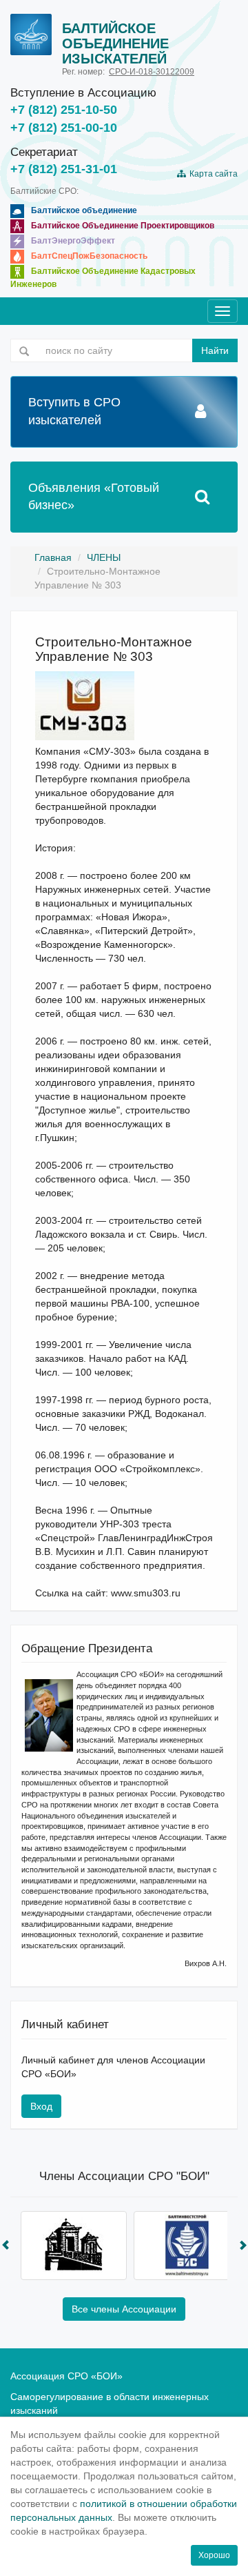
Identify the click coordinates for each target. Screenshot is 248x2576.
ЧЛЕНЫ (104, 557)
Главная (53, 557)
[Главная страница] (31, 34)
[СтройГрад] (74, 2246)
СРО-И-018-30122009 (152, 72)
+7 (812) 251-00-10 (64, 128)
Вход (41, 2106)
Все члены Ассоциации (124, 2309)
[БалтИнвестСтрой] (187, 2246)
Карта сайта (211, 174)
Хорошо (214, 2555)
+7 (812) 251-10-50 (64, 110)
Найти (215, 350)
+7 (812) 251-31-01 (64, 169)
